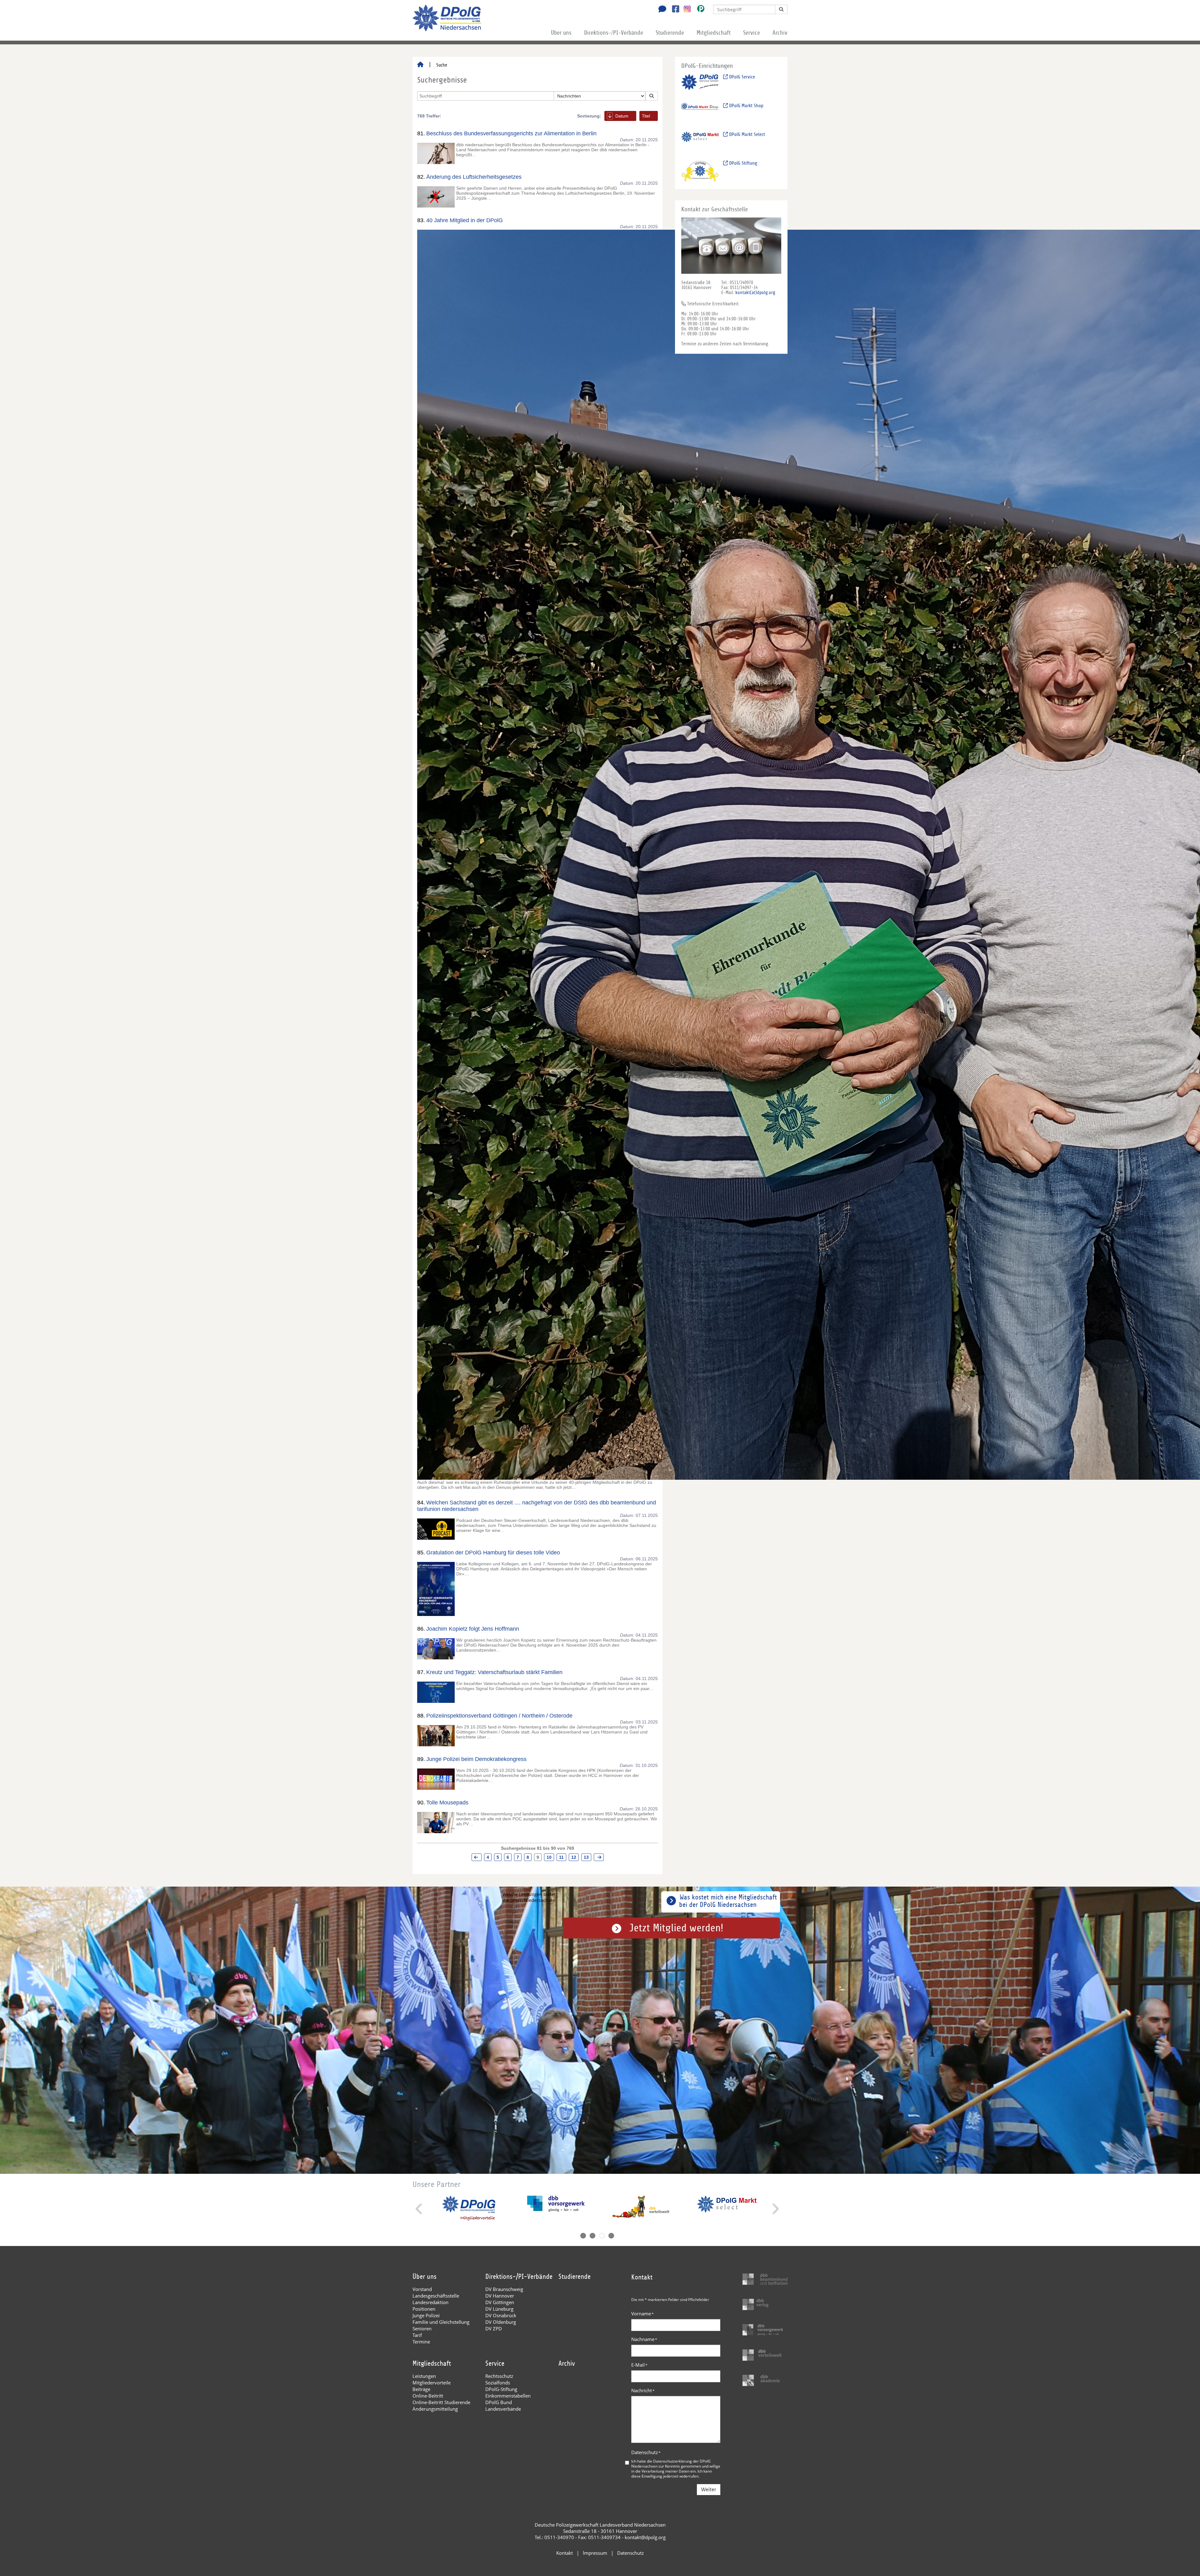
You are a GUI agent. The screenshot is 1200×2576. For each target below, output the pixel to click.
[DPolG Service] (700, 85)
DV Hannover (500, 2296)
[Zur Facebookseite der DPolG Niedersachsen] (673, 10)
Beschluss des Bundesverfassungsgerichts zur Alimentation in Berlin (511, 133)
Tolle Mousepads (447, 1803)
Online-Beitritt (428, 2396)
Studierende (670, 33)
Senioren (422, 2328)
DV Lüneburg (499, 2309)
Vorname (642, 2313)
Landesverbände (503, 2409)
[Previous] (420, 2209)
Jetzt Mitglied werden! (676, 1928)
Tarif (417, 2335)
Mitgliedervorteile (432, 2383)
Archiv (780, 33)
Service (752, 33)
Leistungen (424, 2376)
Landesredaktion (430, 2302)
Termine (421, 2342)
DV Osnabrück (501, 2315)
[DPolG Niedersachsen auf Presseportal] (698, 10)
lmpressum (595, 2553)
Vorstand (422, 2289)
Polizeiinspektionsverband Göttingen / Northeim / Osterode (499, 1716)
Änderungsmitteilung (435, 2409)
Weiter (709, 2490)
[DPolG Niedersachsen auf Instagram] (685, 9)
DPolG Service (741, 77)
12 (574, 1857)
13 (586, 1857)
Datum (622, 116)
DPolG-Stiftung (501, 2389)
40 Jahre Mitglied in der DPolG (465, 220)
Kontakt (565, 2553)
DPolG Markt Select (746, 134)
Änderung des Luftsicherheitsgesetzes (474, 177)
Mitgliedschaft (714, 33)
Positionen (424, 2309)
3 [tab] (602, 2236)
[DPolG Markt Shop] (700, 113)
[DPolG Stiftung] (700, 171)
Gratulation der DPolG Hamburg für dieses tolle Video (493, 1553)
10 (549, 1857)
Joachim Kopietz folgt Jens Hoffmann (473, 1629)
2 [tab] (592, 2236)
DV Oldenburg (501, 2322)
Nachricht (643, 2390)
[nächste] (599, 1857)
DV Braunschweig (504, 2289)
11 (561, 1857)
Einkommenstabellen (508, 2396)
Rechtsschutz (499, 2376)
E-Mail (639, 2365)
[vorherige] (477, 1857)
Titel (646, 116)
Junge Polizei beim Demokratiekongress (476, 1759)
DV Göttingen (500, 2302)
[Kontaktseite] (661, 10)
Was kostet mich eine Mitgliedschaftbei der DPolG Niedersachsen (728, 1901)
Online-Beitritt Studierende (441, 2402)
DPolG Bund (499, 2402)
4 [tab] (611, 2236)
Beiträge (421, 2389)
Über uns (561, 33)
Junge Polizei (426, 2315)
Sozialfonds (498, 2383)
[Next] (775, 2209)
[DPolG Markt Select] (700, 142)
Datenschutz (646, 2452)
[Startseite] (420, 65)
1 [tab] (583, 2236)
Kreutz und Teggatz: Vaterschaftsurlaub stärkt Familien (494, 1672)
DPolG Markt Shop (746, 106)
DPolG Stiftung (742, 163)
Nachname (644, 2339)
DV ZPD (494, 2328)
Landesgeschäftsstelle (436, 2296)
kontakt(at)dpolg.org (755, 293)
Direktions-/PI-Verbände (614, 33)
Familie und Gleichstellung (441, 2322)
